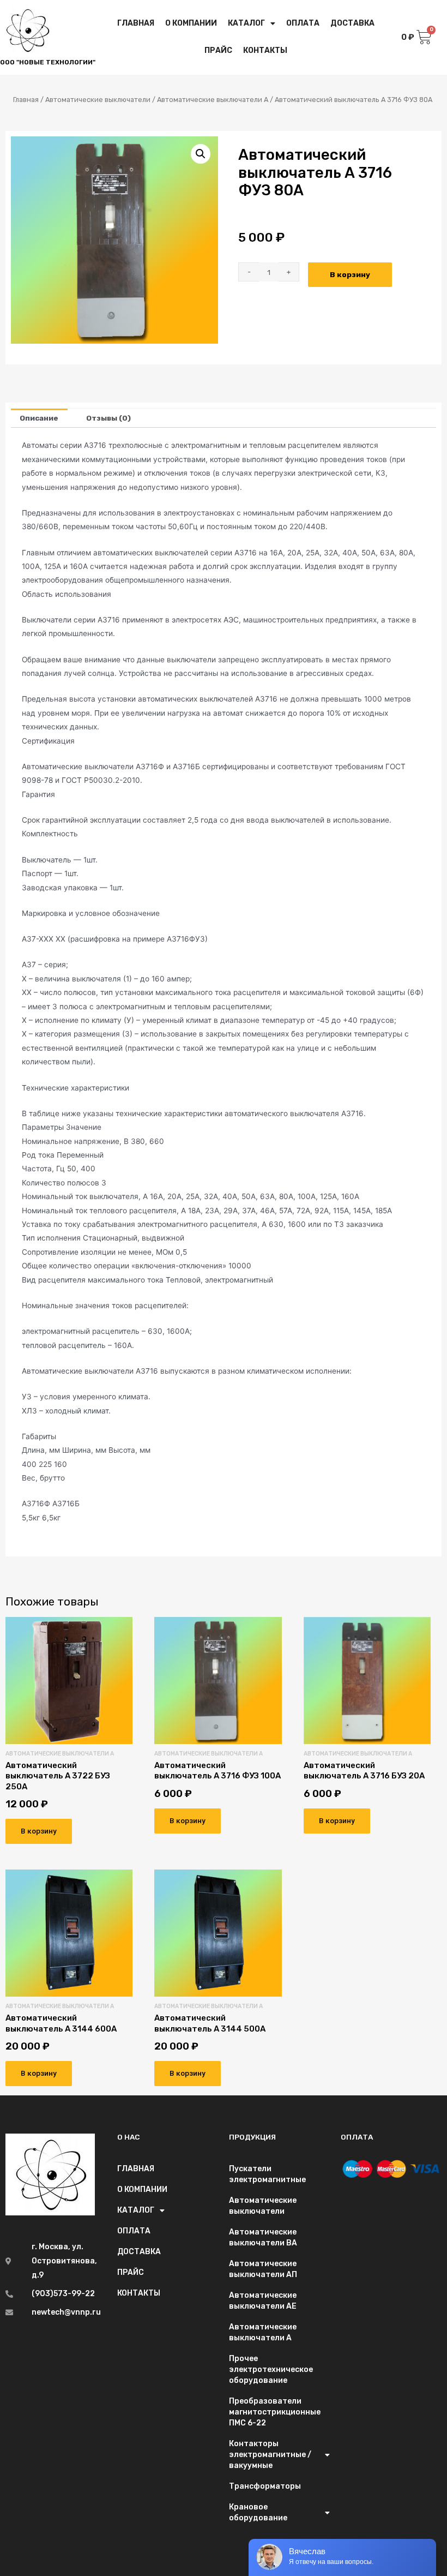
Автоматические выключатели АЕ (263, 2301)
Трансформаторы (265, 2486)
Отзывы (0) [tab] (108, 418)
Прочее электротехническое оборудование (271, 2370)
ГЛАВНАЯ (136, 23)
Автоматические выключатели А (213, 100)
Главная (26, 100)
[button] (201, 154)
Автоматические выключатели (98, 100)
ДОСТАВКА (352, 23)
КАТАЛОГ (246, 23)
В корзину (350, 274)
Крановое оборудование (258, 2512)
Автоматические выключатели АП (263, 2269)
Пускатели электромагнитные (267, 2174)
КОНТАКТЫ (265, 50)
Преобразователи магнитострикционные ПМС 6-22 (275, 2412)
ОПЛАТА (303, 23)
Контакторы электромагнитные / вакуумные (270, 2455)
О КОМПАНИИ (191, 23)
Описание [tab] (39, 418)
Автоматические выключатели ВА (263, 2237)
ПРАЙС (218, 50)
